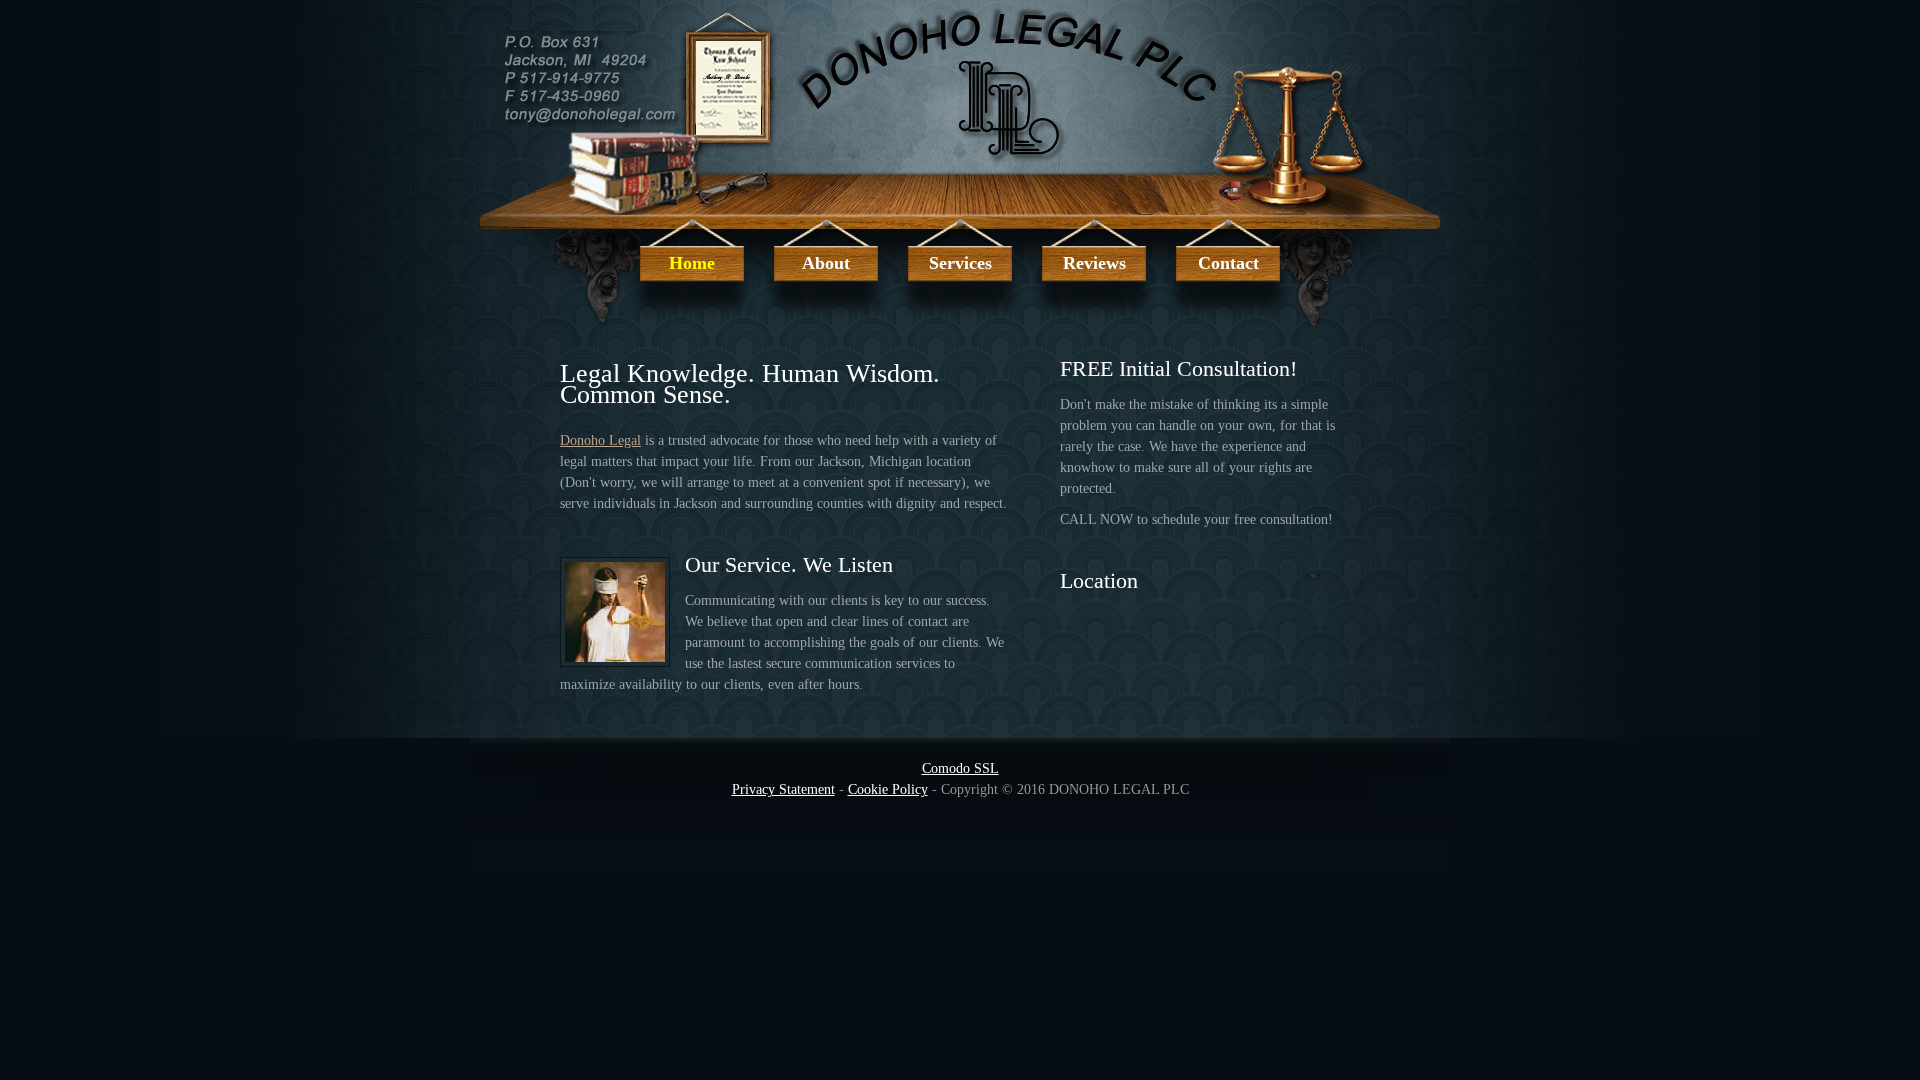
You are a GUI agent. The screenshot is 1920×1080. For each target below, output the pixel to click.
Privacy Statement (783, 789)
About (826, 263)
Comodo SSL (960, 768)
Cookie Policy (888, 789)
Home (692, 263)
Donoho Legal (600, 440)
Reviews (1094, 263)
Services (960, 263)
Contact (1228, 263)
